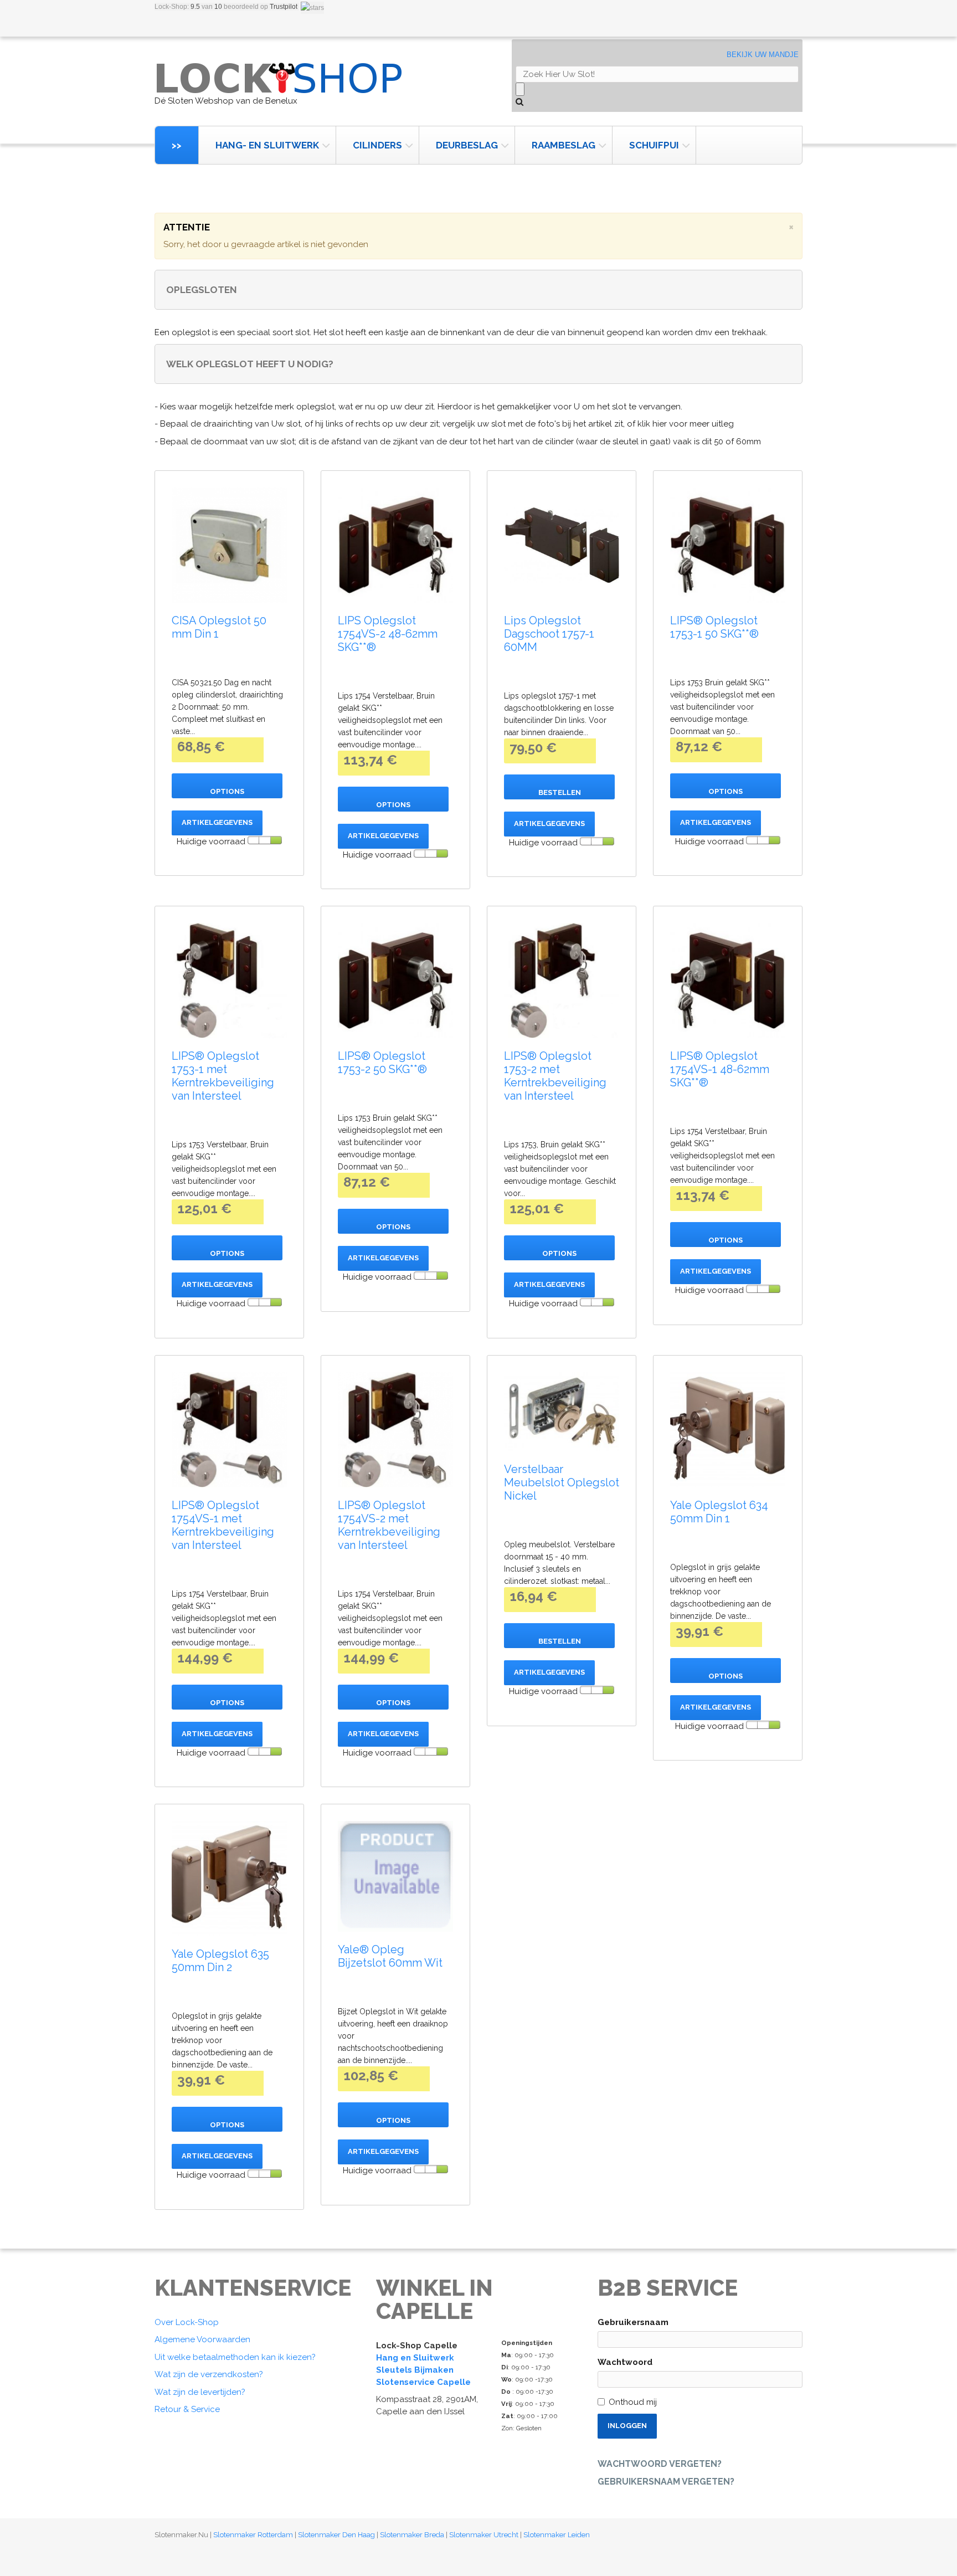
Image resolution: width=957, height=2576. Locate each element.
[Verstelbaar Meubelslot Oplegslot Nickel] (562, 1412)
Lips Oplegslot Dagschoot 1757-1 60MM (549, 634)
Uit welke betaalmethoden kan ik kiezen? (235, 2357)
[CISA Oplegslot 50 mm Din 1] (229, 545)
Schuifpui (654, 145)
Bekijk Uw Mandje (763, 55)
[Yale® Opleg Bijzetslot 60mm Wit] (395, 1876)
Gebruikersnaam (633, 2322)
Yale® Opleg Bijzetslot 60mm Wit (390, 1956)
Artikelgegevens (217, 822)
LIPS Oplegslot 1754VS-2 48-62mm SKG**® (388, 634)
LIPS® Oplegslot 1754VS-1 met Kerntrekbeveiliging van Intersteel (223, 1525)
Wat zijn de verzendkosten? (209, 2374)
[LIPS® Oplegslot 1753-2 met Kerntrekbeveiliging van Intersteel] (562, 981)
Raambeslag (564, 145)
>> (177, 145)
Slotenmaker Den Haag (336, 2535)
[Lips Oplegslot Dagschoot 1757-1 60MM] (562, 545)
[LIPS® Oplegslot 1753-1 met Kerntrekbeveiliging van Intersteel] (229, 981)
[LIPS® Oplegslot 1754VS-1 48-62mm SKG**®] (728, 981)
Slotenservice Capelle (423, 2382)
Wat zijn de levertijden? (200, 2392)
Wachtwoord (625, 2362)
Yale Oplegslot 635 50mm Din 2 (220, 1961)
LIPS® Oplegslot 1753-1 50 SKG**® (714, 627)
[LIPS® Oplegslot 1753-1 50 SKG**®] (728, 545)
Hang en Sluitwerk (415, 2358)
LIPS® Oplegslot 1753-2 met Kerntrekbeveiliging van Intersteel (555, 1076)
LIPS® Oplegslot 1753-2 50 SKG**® (382, 1063)
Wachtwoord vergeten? (660, 2464)
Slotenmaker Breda (412, 2535)
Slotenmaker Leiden (557, 2535)
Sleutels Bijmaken (415, 2370)
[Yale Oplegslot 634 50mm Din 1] (728, 1430)
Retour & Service (187, 2409)
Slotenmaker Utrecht (484, 2535)
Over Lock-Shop (187, 2322)
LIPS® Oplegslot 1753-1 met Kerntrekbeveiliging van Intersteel (223, 1076)
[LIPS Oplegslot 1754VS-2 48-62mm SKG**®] (395, 545)
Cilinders (377, 145)
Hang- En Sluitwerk (267, 145)
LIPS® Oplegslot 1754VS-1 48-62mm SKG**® (720, 1069)
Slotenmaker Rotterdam (253, 2535)
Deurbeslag (467, 145)
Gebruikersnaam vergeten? (666, 2482)
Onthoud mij (633, 2402)
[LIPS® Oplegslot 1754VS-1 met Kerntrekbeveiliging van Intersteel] (229, 1430)
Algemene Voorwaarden (202, 2339)
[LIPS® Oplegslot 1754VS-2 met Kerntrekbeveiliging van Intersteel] (395, 1430)
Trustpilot (284, 7)
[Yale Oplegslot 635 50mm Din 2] (229, 1879)
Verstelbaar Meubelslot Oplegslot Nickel (562, 1482)
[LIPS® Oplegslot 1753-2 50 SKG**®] (395, 981)
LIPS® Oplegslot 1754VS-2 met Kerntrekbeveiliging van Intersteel (389, 1525)
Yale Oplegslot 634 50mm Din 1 (719, 1512)
